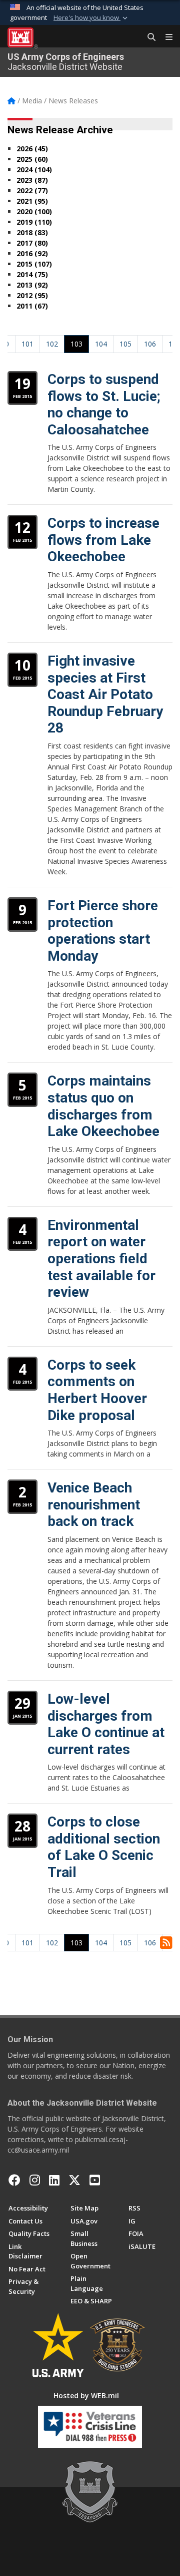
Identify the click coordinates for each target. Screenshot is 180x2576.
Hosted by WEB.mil (86, 2395)
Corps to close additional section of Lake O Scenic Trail (104, 1847)
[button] (91, 18)
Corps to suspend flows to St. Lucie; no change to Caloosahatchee (104, 404)
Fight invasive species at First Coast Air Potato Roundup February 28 (105, 694)
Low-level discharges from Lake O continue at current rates (106, 1724)
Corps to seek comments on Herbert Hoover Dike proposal (97, 1390)
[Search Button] (148, 37)
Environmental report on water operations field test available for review (101, 1259)
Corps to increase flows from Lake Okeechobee (103, 540)
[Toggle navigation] (165, 37)
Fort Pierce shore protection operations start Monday (103, 931)
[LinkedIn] (54, 2180)
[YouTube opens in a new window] (95, 2180)
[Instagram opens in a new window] (35, 2180)
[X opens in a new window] (74, 2180)
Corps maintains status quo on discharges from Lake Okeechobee (103, 1106)
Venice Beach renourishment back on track (94, 1504)
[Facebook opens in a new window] (14, 2180)
